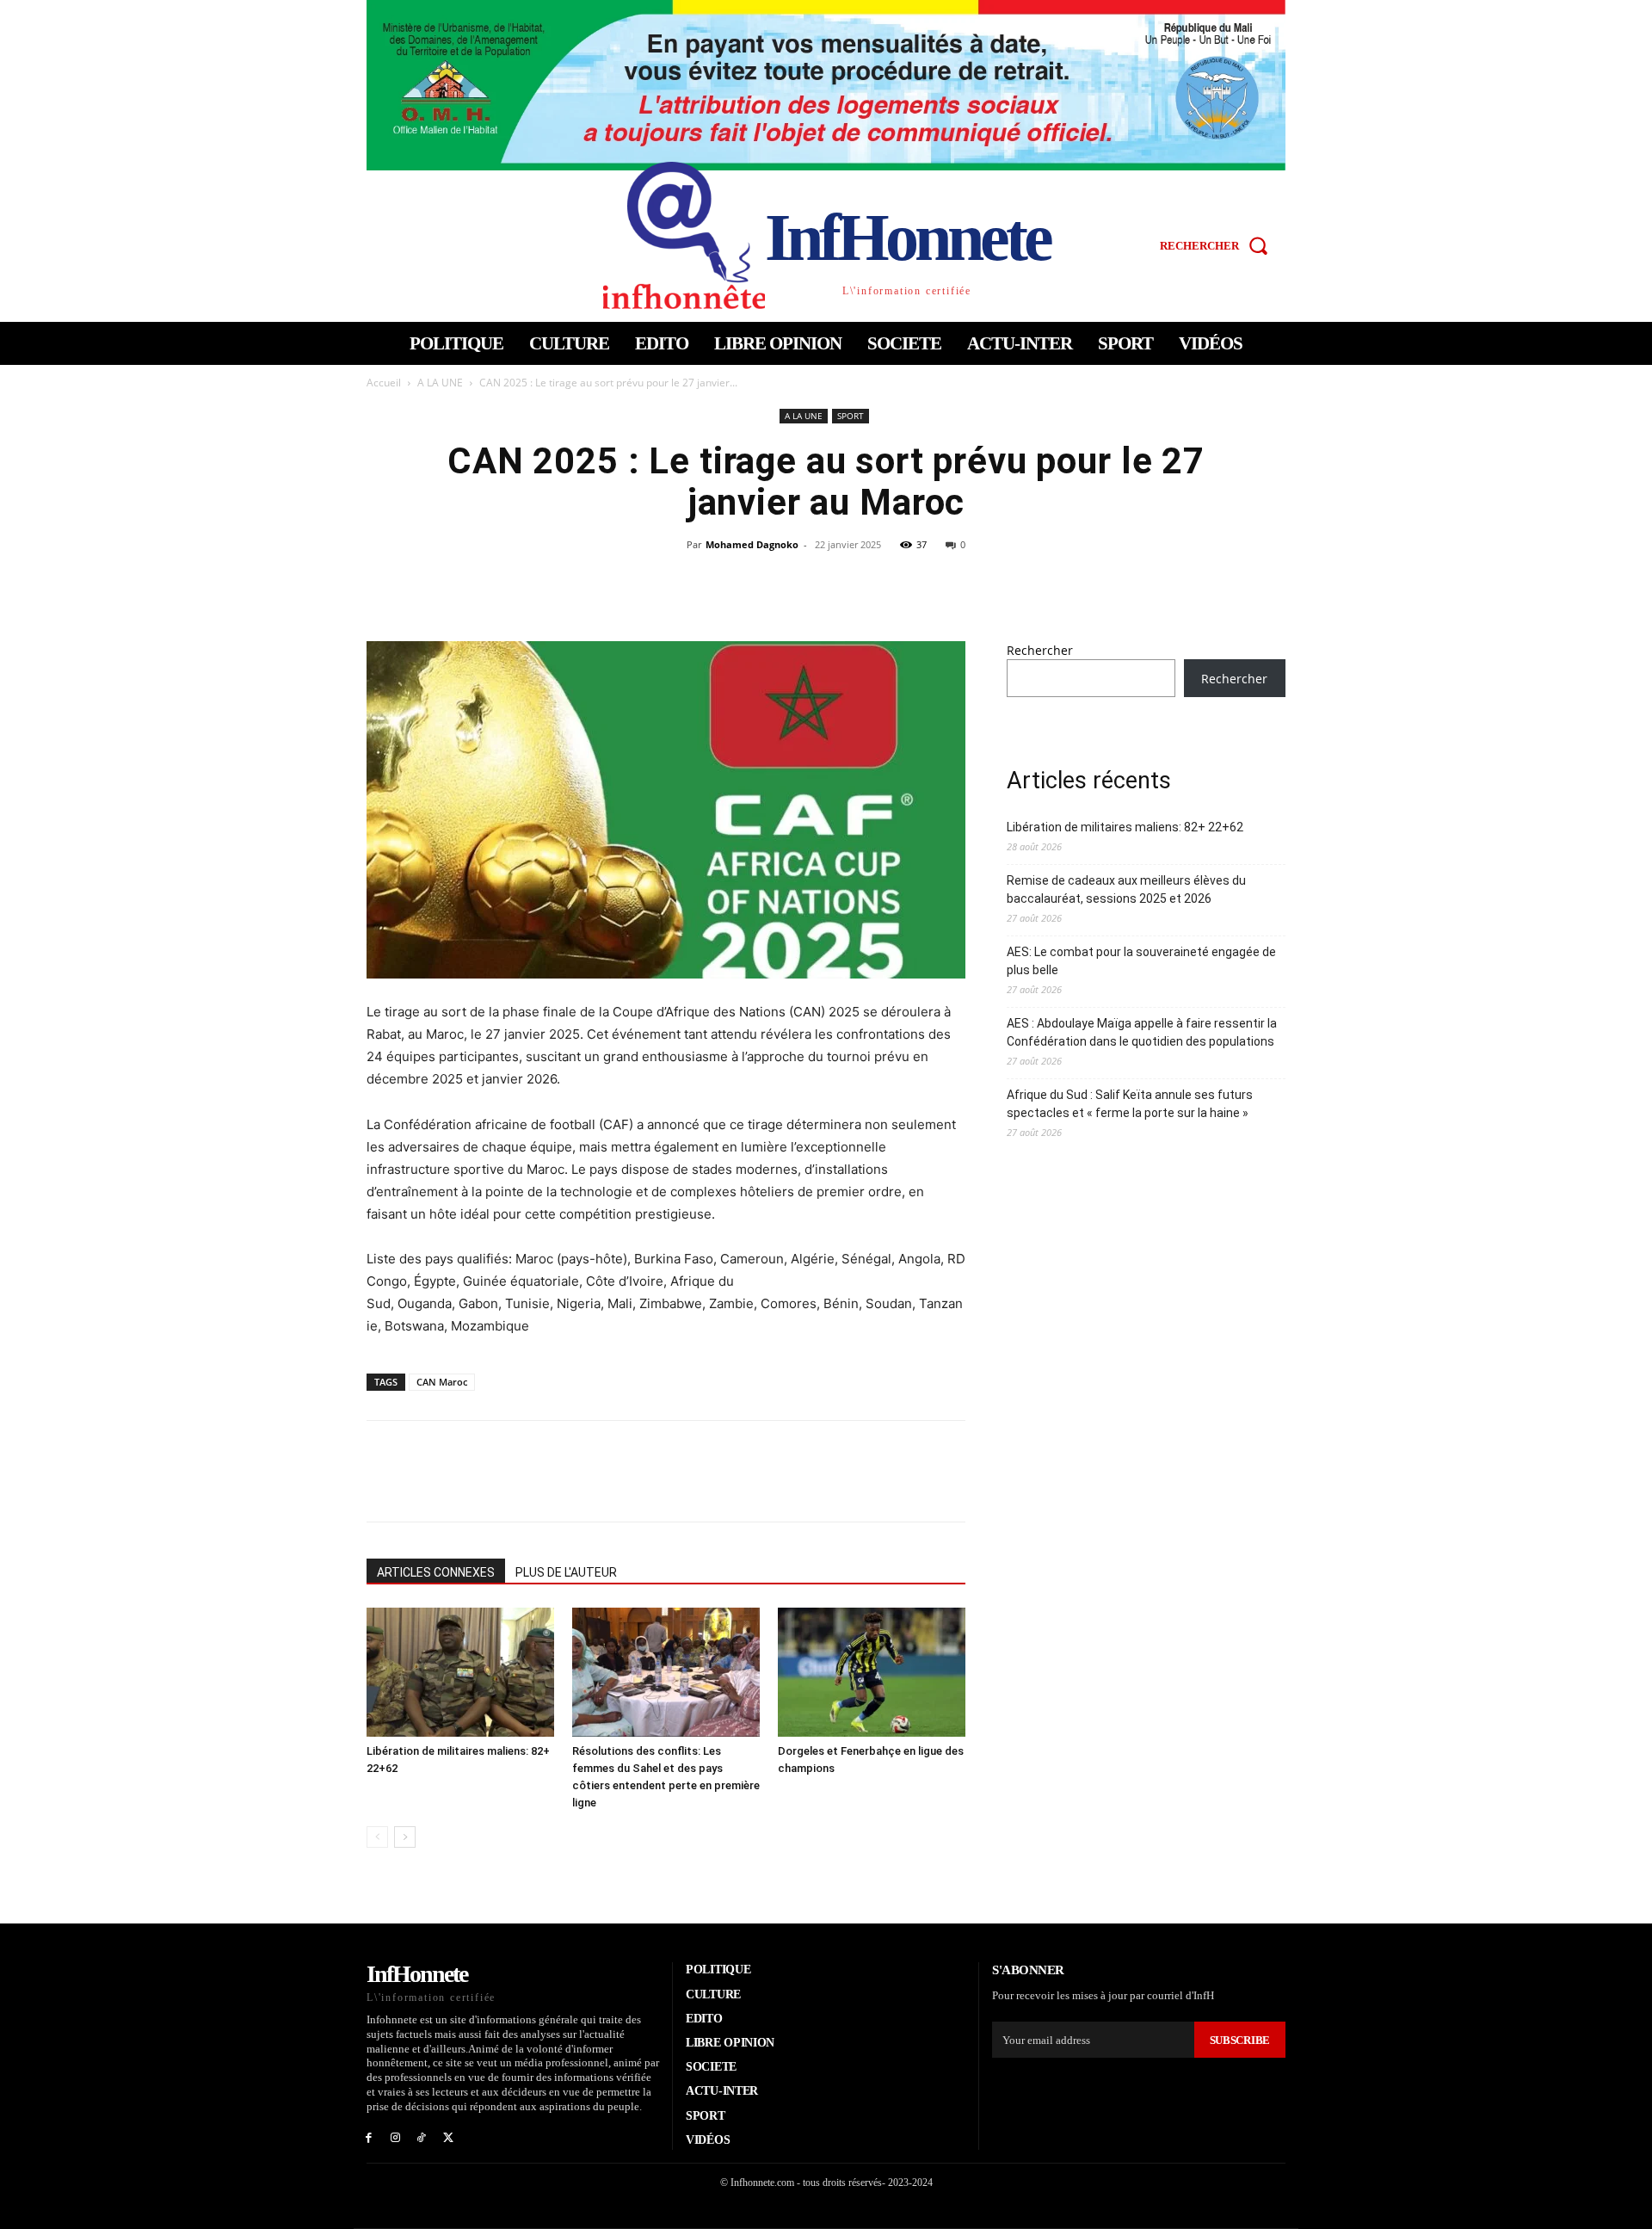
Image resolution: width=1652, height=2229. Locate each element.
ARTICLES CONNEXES (436, 1572)
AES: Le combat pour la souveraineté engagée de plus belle (1141, 961)
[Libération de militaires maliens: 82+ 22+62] (460, 1672)
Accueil (384, 383)
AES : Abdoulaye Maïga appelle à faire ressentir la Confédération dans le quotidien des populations (1142, 1032)
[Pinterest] (846, 583)
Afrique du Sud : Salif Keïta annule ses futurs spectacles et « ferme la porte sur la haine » (1130, 1104)
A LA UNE (440, 383)
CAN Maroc (442, 1382)
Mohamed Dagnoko (752, 544)
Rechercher (1040, 650)
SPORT (851, 416)
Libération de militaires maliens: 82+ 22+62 (1125, 827)
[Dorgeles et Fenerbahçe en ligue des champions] (872, 1672)
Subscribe (1240, 2040)
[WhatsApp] (885, 583)
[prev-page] (377, 1837)
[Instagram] (395, 2136)
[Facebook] (767, 583)
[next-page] (405, 1837)
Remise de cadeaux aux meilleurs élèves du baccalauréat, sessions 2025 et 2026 (1126, 889)
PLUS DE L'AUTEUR (566, 1572)
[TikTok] (422, 2136)
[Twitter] (806, 583)
